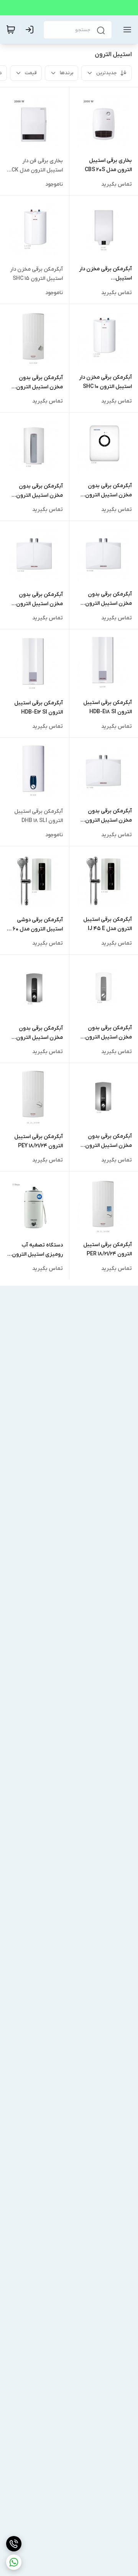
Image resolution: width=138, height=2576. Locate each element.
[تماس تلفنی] (14, 2544)
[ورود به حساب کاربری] (31, 30)
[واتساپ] (14, 2562)
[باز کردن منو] (126, 30)
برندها (67, 73)
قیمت (31, 73)
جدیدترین (107, 73)
